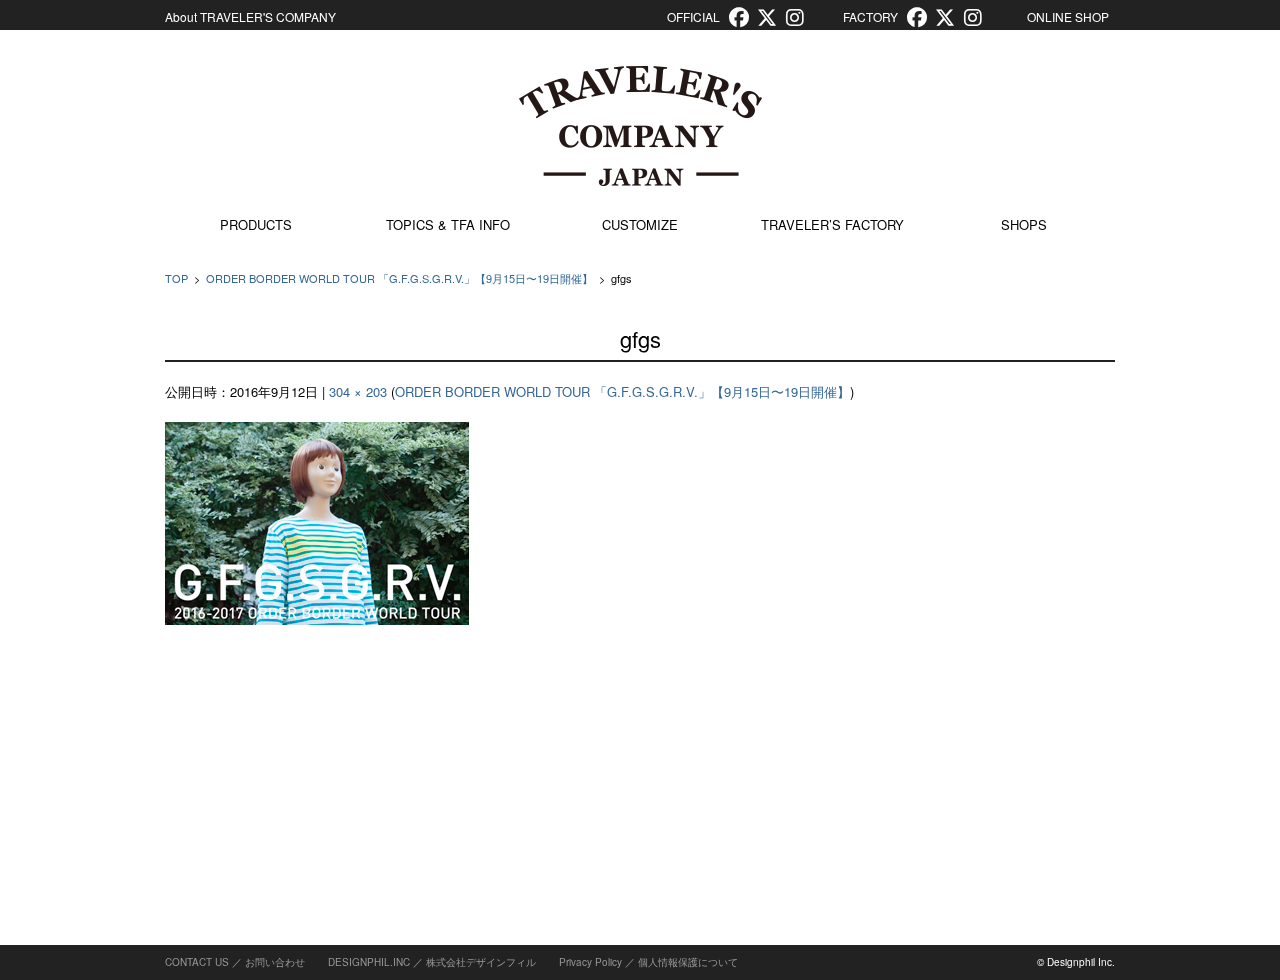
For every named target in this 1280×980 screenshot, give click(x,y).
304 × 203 (358, 391)
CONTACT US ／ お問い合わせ (235, 962)
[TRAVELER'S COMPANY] (640, 126)
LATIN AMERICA (993, 680)
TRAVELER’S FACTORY (832, 224)
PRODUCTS (256, 224)
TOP (176, 278)
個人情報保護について (688, 962)
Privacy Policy (590, 962)
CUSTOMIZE (640, 224)
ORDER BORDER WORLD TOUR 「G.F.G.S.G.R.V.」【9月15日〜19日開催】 (399, 278)
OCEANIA (972, 726)
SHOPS (1024, 224)
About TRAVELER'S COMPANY (250, 16)
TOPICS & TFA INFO (448, 224)
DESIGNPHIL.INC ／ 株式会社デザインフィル (432, 962)
